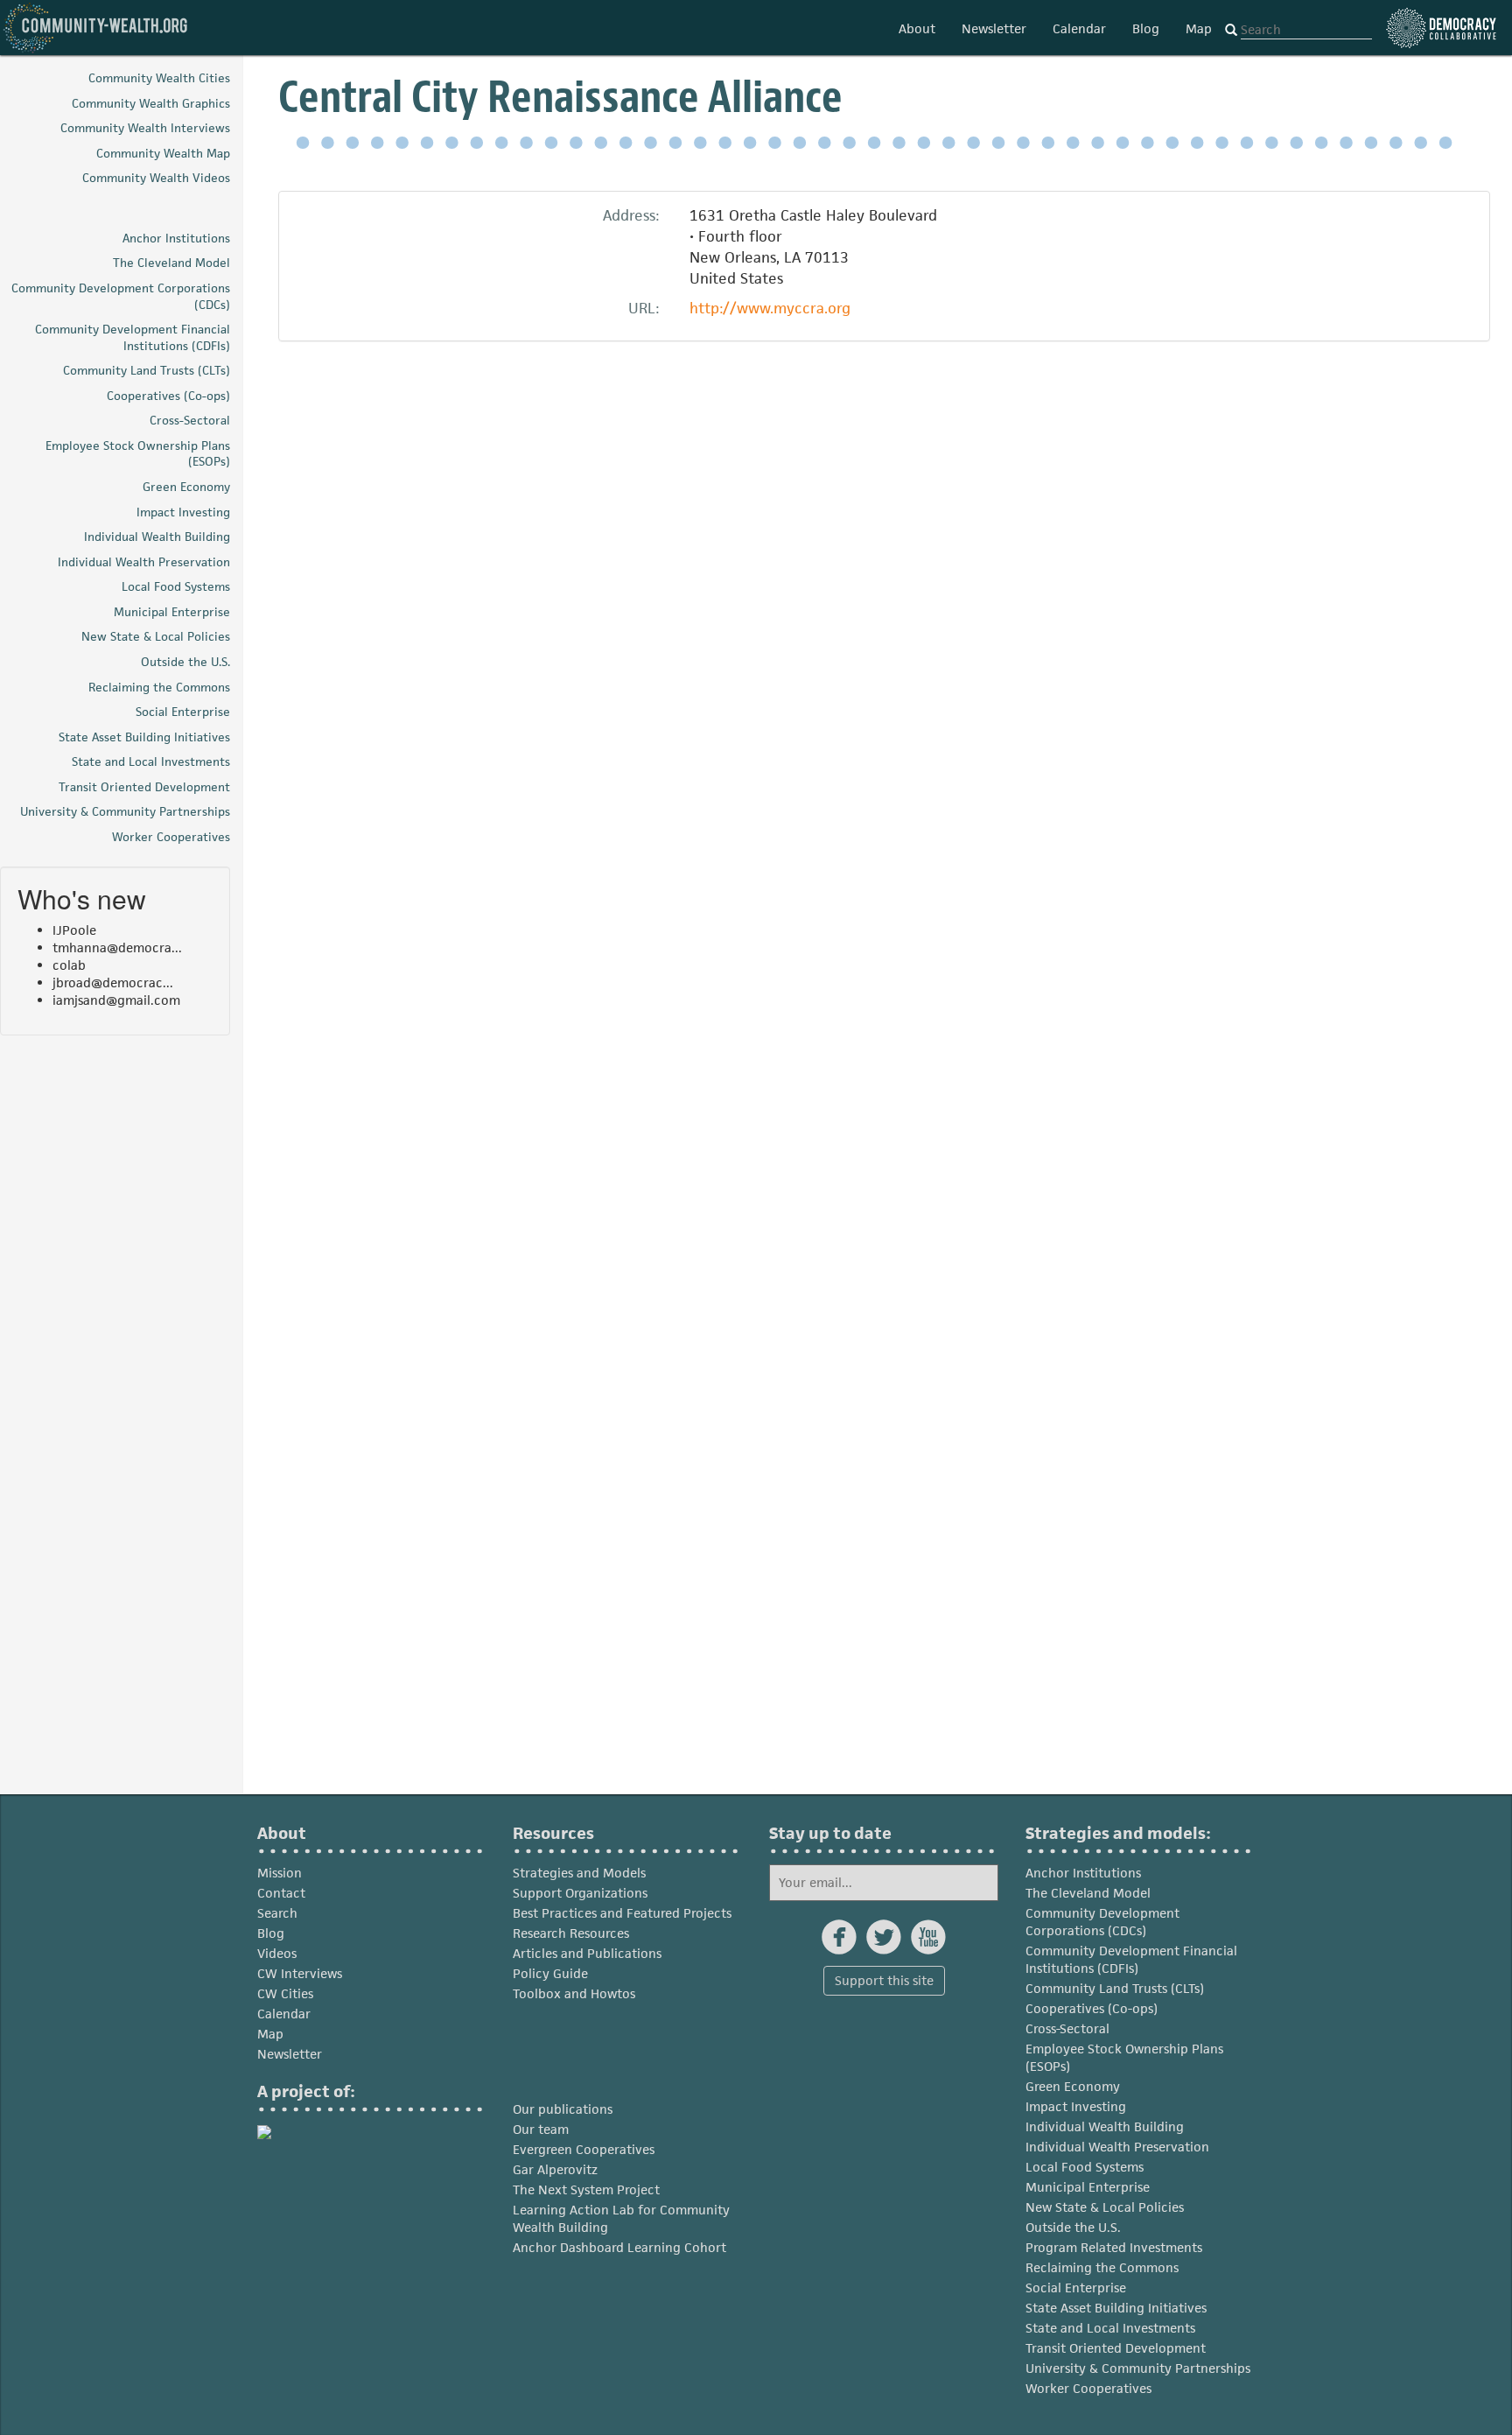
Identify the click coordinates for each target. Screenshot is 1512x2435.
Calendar (1079, 28)
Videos (277, 1953)
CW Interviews (300, 1973)
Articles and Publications (587, 1953)
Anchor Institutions (1083, 1873)
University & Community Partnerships (1138, 2368)
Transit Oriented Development (1116, 2348)
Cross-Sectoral (1067, 2028)
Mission (280, 1873)
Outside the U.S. (1073, 2227)
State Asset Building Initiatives (1116, 2308)
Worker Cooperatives (1088, 2388)
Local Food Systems (1085, 2167)
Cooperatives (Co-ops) (1092, 2008)
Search (277, 1913)
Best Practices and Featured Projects (622, 1913)
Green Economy (1073, 2086)
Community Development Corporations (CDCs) (1102, 1922)
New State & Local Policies (1105, 2207)
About (917, 28)
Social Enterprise (1076, 2288)
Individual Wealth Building (1105, 2126)
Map (1199, 28)
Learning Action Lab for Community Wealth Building (621, 2218)
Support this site (884, 1980)
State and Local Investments (1110, 2328)
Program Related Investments (1114, 2247)
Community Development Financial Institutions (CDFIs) (1131, 1959)
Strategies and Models (579, 1873)
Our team (541, 2129)
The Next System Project (586, 2189)
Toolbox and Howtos (574, 1993)
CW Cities (285, 1993)
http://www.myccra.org (770, 308)
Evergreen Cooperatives (584, 2149)
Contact (281, 1893)
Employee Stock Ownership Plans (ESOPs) (1124, 2057)
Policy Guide (550, 1973)
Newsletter (994, 28)
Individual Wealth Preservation (1117, 2147)
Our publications (563, 2109)
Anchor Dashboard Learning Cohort (619, 2247)
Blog (1146, 28)
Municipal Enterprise (1088, 2187)
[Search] (1231, 31)
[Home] (96, 28)
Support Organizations (580, 1893)
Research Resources (571, 1933)
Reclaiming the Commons (1102, 2267)
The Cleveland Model (1088, 1893)
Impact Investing (1076, 2106)
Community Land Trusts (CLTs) (1115, 1988)
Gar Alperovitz (555, 2169)
